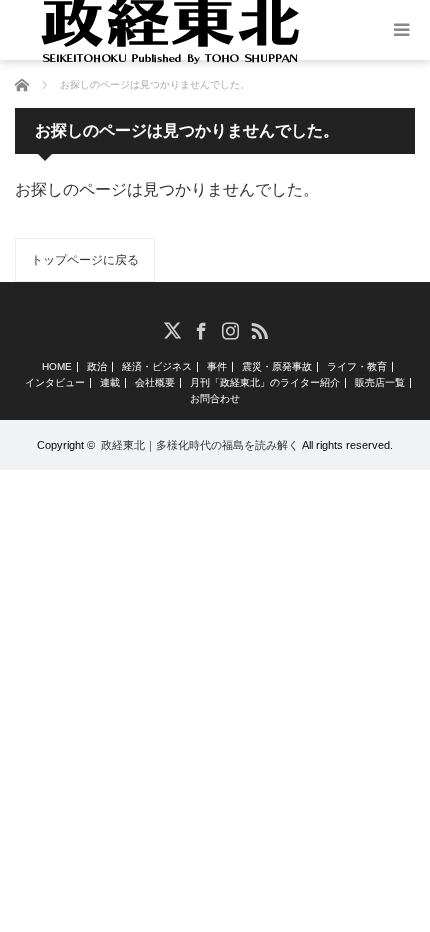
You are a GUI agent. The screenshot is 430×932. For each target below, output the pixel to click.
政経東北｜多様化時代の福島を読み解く (200, 445)
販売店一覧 (380, 383)
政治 (97, 367)
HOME (57, 367)
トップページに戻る (85, 260)
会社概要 (155, 383)
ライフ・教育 (357, 367)
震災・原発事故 (277, 367)
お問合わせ (215, 399)
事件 (217, 367)
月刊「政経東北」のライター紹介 (265, 383)
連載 (110, 383)
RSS (258, 329)
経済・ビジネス (157, 367)
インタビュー (55, 383)
